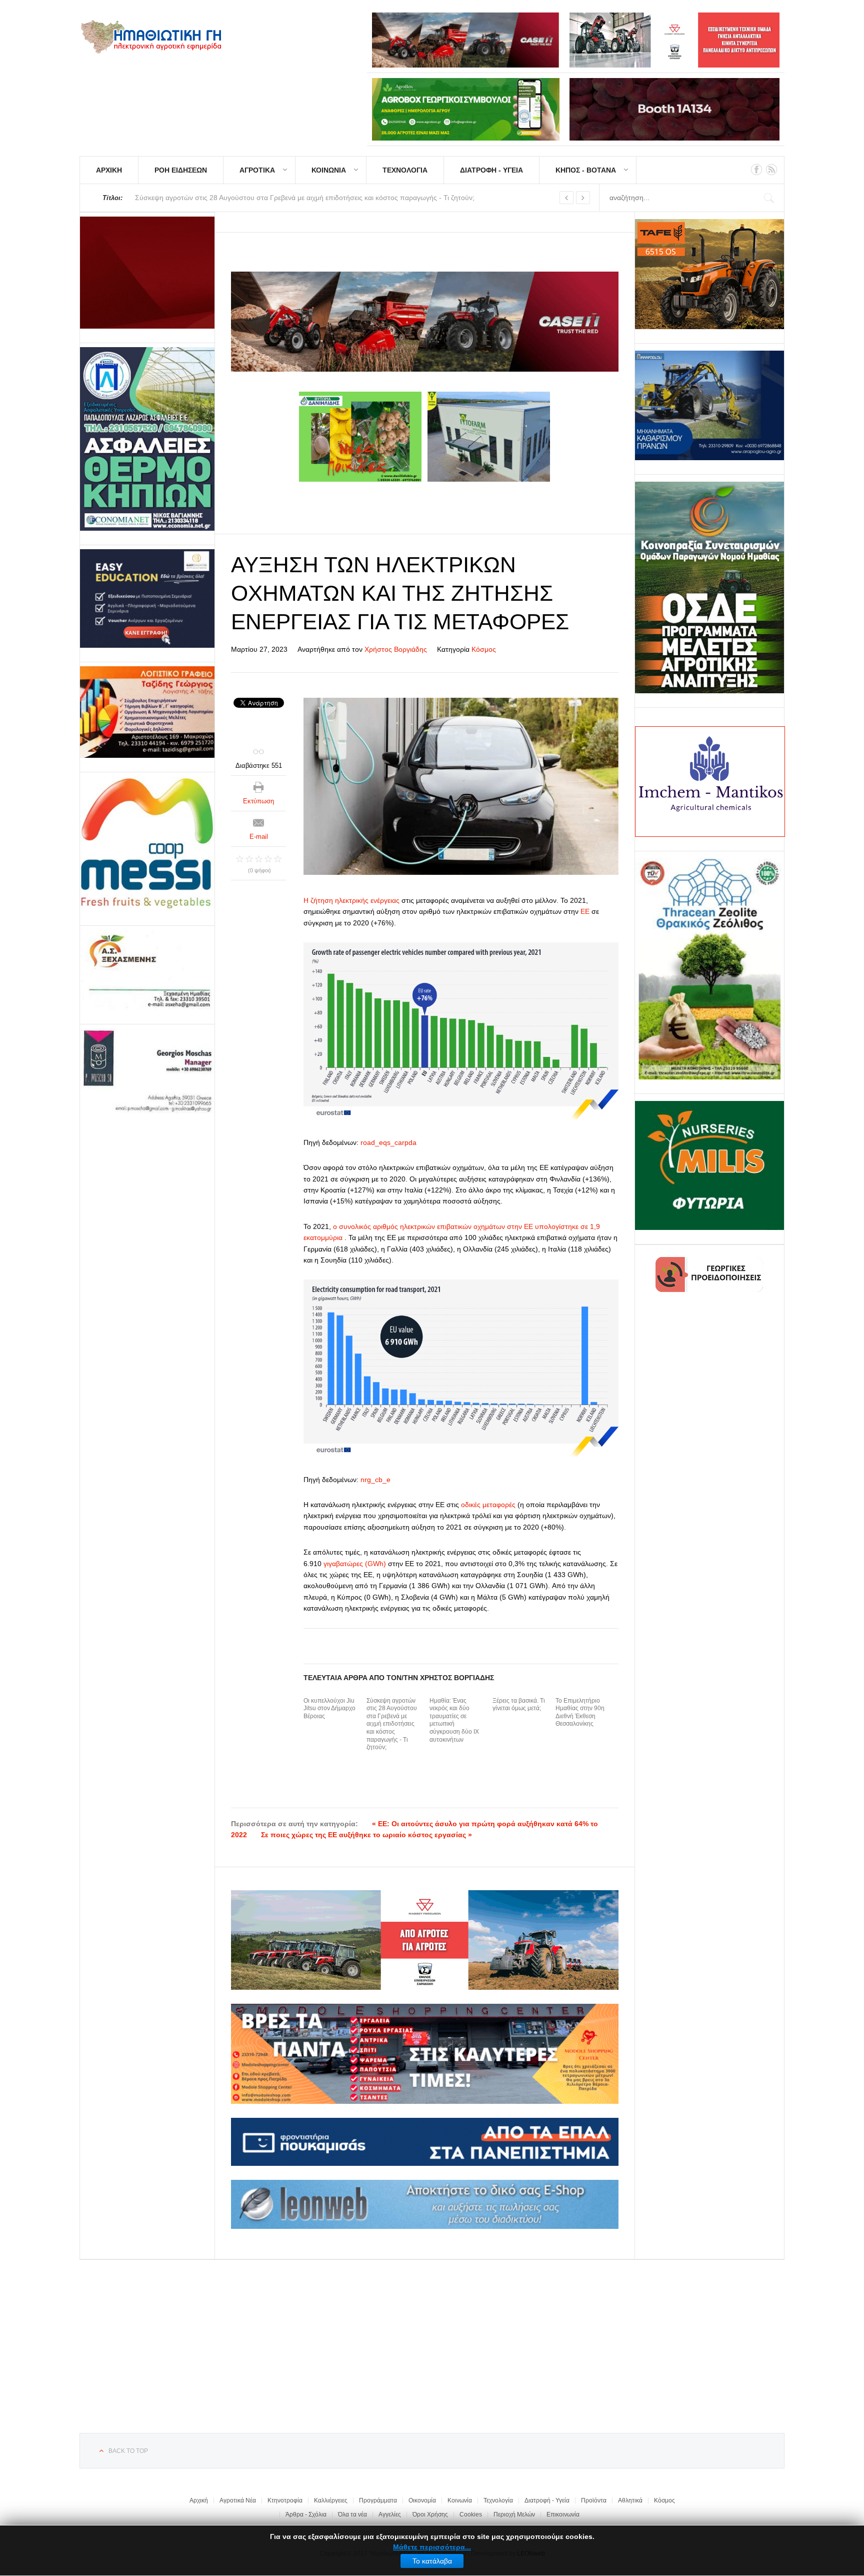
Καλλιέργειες (331, 2500)
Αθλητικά (630, 2500)
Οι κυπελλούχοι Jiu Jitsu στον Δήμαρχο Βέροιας (329, 1708)
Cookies (471, 2514)
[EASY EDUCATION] (147, 598)
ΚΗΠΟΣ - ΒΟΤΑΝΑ (586, 170)
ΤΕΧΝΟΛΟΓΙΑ (405, 170)
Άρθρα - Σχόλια (306, 2514)
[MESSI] (147, 844)
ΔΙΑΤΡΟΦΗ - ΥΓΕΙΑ (491, 170)
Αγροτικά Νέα (238, 2500)
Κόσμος (484, 649)
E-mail (259, 837)
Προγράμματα (378, 2500)
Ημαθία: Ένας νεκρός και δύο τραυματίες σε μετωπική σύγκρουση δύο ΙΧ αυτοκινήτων (454, 1720)
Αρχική (199, 2500)
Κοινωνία (460, 2500)
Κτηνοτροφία (285, 2500)
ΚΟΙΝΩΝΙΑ (329, 170)
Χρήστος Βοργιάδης (396, 649)
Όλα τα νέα (352, 2514)
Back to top (128, 2451)
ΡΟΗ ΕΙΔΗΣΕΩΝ (181, 170)
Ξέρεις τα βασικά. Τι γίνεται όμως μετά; (519, 1705)
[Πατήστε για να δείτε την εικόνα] (461, 786)
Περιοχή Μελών (514, 2514)
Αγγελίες (390, 2514)
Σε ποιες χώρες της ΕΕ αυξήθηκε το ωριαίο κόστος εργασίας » (366, 1835)
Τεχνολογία (498, 2500)
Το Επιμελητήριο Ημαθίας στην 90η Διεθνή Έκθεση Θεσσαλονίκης (580, 1712)
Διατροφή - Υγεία (547, 2500)
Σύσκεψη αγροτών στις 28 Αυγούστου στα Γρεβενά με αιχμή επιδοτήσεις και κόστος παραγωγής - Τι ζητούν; (392, 1724)
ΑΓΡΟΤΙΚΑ (257, 170)
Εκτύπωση (258, 801)
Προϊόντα (594, 2500)
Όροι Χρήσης (430, 2514)
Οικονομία (422, 2500)
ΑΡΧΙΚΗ (109, 170)
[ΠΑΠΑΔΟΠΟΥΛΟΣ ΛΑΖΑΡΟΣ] (147, 439)
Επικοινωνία (563, 2514)
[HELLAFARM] (147, 273)
